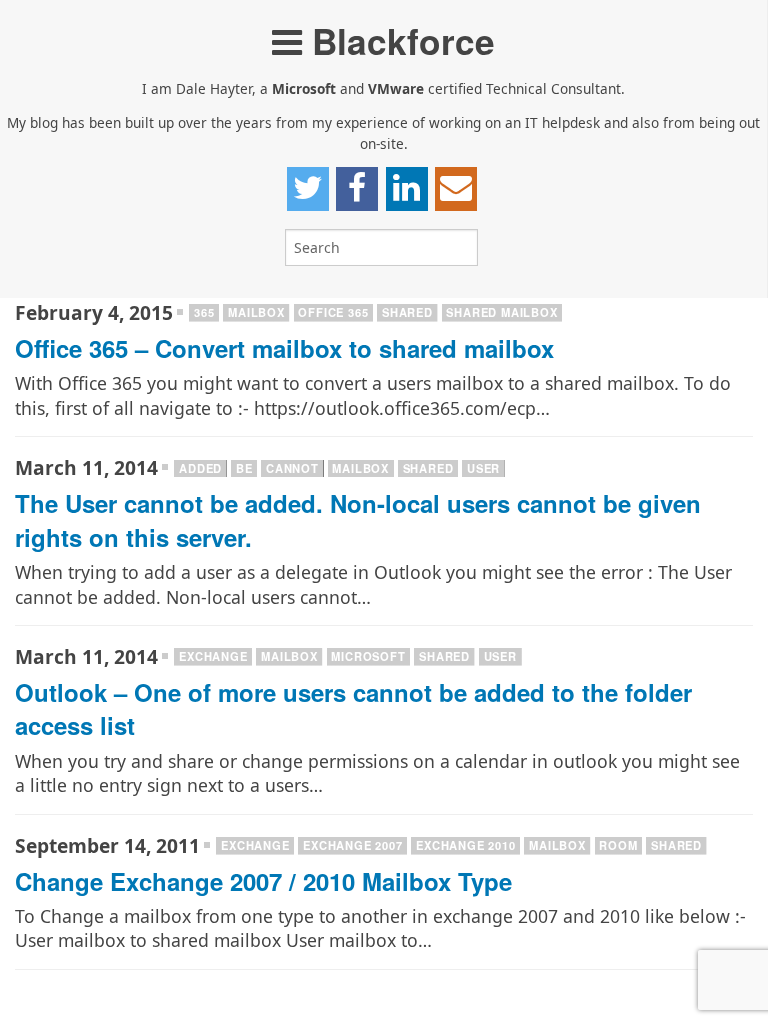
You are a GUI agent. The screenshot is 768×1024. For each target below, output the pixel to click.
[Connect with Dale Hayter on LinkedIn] (407, 189)
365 (204, 312)
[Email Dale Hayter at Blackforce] (456, 189)
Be (244, 468)
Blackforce (398, 40)
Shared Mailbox (501, 312)
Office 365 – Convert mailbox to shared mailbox (284, 348)
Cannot (292, 468)
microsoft (368, 656)
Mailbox (256, 312)
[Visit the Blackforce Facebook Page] (357, 189)
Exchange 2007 (352, 845)
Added (200, 468)
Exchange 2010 (465, 845)
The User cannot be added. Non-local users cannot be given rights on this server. (358, 520)
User (483, 468)
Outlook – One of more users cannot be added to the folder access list (353, 709)
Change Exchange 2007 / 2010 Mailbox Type (263, 881)
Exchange (213, 656)
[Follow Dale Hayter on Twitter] (308, 189)
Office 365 (333, 312)
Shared (407, 312)
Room (618, 845)
